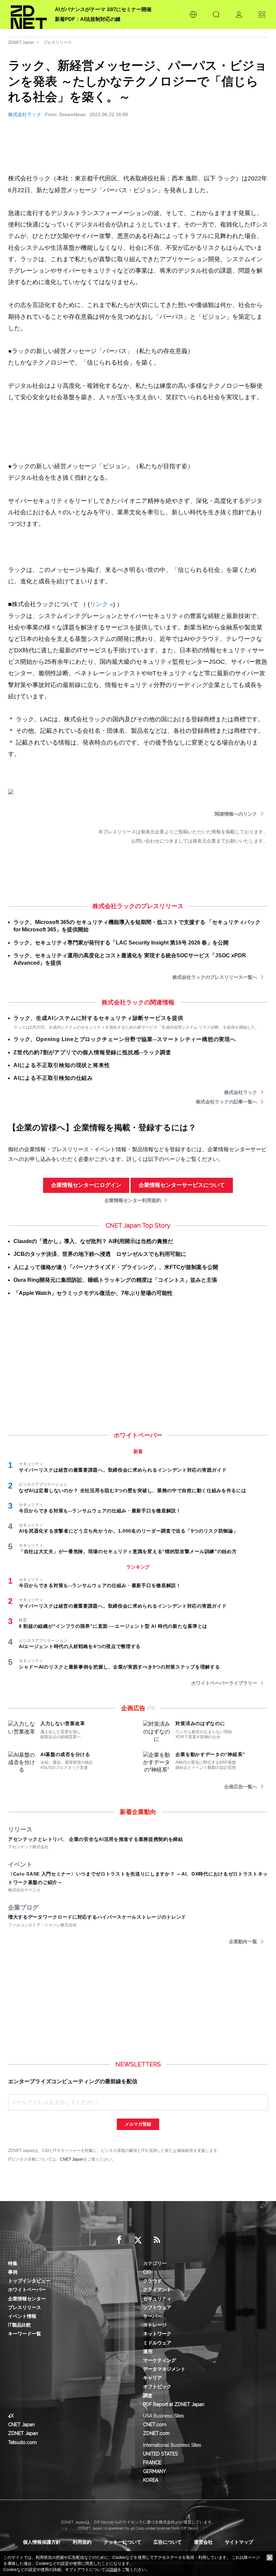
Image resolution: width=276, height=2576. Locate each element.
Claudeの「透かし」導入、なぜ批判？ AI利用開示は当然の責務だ (93, 1241)
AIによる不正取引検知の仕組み (53, 1078)
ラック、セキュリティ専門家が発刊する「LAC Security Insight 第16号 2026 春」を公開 (121, 943)
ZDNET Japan (21, 42)
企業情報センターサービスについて (182, 1185)
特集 (13, 2263)
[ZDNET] (29, 14)
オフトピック (157, 2386)
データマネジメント (164, 2369)
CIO (147, 2272)
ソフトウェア (157, 2307)
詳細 (113, 2570)
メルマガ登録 (138, 2124)
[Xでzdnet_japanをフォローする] (138, 2240)
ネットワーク (157, 2334)
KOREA (151, 2480)
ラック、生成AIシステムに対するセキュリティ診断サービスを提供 (98, 1018)
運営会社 (203, 2542)
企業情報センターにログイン (86, 1185)
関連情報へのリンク (236, 814)
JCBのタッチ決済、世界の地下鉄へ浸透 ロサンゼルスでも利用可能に (100, 1254)
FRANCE (152, 2463)
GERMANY (154, 2471)
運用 (148, 2351)
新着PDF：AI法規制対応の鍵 (88, 19)
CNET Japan (72, 2159)
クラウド (152, 2281)
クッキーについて (123, 2542)
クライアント (157, 2290)
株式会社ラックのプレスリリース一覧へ (215, 977)
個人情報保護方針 (42, 2542)
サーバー (152, 2316)
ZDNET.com (156, 2433)
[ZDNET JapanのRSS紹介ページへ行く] (157, 2240)
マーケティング (160, 2360)
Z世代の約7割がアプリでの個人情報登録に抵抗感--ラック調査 (92, 1052)
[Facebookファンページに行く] (119, 2240)
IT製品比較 (20, 2325)
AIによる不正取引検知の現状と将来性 (62, 1065)
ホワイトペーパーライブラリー (224, 1683)
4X (11, 2416)
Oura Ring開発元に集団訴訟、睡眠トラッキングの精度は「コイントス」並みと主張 (115, 1280)
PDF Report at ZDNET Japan (174, 2404)
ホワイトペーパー (27, 2290)
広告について (168, 2542)
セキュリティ (157, 2299)
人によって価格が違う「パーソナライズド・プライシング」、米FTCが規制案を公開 (116, 1267)
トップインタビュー (29, 2281)
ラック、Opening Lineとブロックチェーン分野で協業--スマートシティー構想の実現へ (125, 1039)
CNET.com (155, 2425)
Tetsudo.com (22, 2442)
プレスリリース (58, 42)
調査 (148, 2396)
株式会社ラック (25, 114)
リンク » (101, 604)
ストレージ (155, 2325)
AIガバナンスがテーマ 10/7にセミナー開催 (103, 9)
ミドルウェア (157, 2343)
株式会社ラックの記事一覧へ (227, 1102)
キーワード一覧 (25, 2334)
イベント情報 (22, 2316)
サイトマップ (239, 2542)
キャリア (152, 2378)
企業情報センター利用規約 (133, 1200)
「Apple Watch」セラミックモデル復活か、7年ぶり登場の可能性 (93, 1293)
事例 (13, 2272)
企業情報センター (27, 2299)
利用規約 (82, 2542)
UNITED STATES (160, 2454)
